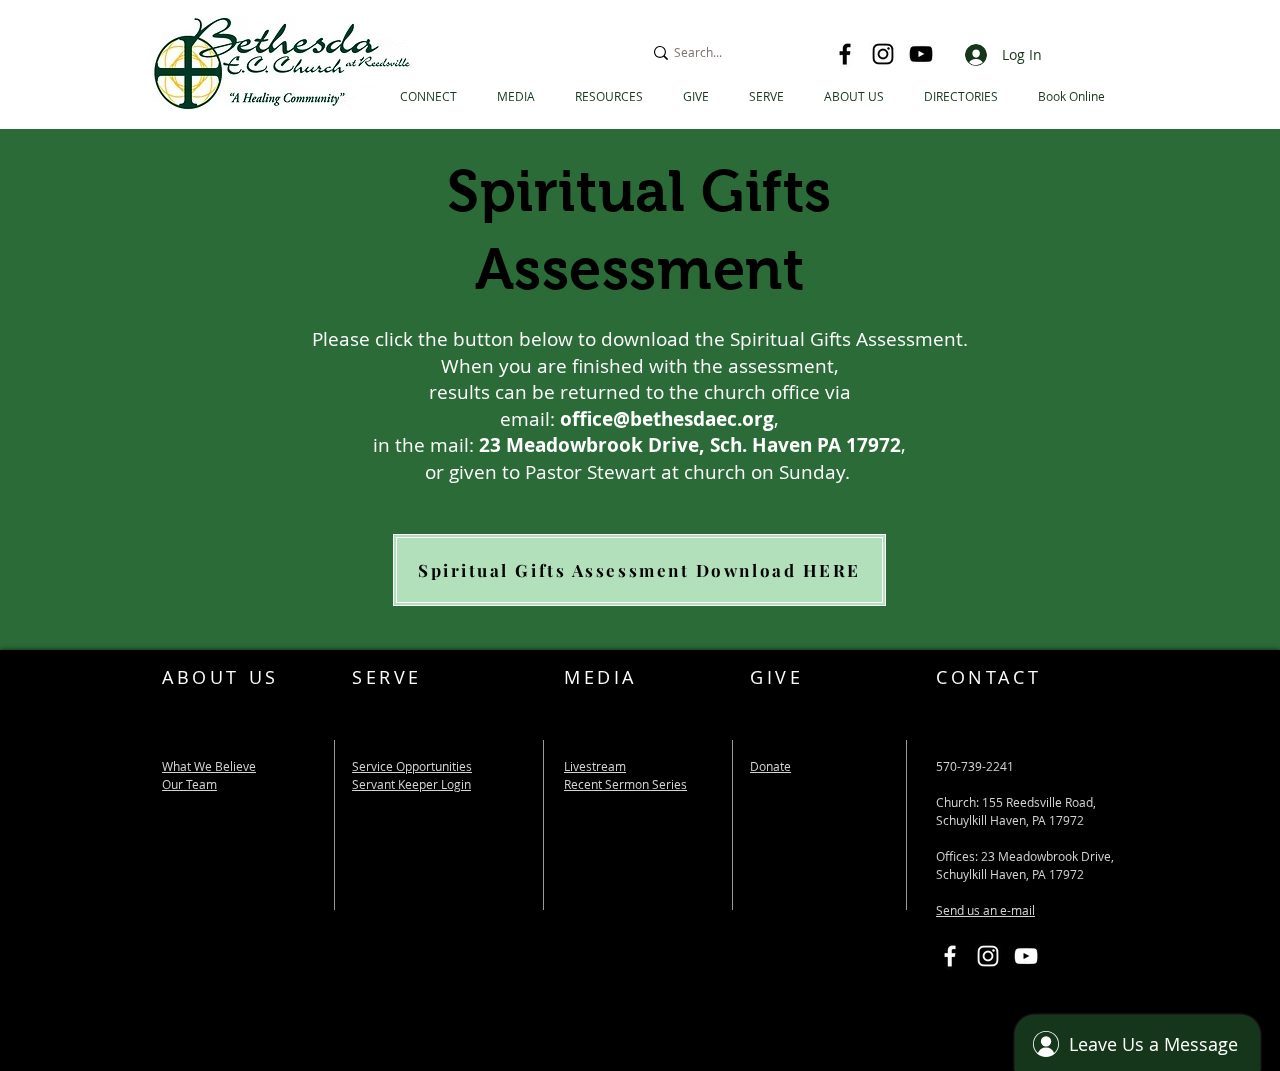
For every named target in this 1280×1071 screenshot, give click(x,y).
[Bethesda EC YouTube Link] (1026, 956)
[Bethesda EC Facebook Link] (950, 956)
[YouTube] (921, 54)
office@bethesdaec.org (667, 419)
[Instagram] (883, 54)
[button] (961, 96)
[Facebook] (845, 54)
